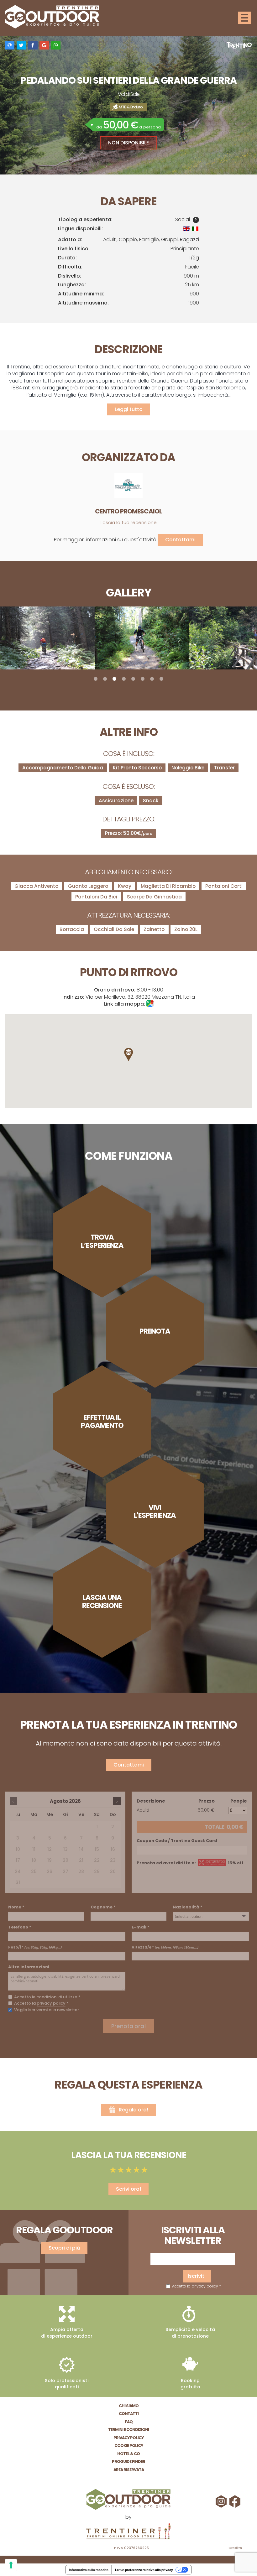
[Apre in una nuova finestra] (128, 2532)
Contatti (129, 2414)
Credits (235, 2548)
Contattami (180, 540)
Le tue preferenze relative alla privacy (144, 2570)
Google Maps (150, 1004)
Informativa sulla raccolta (89, 2570)
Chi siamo (129, 2406)
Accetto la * (196, 2286)
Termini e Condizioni (128, 2430)
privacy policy (205, 2286)
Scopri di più (64, 2248)
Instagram (222, 2501)
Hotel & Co (128, 2454)
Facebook (236, 2501)
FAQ (129, 2422)
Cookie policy (129, 2446)
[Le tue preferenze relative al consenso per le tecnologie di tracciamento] (11, 2565)
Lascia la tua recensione (129, 523)
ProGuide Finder (128, 2462)
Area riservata (129, 2470)
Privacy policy (128, 2438)
